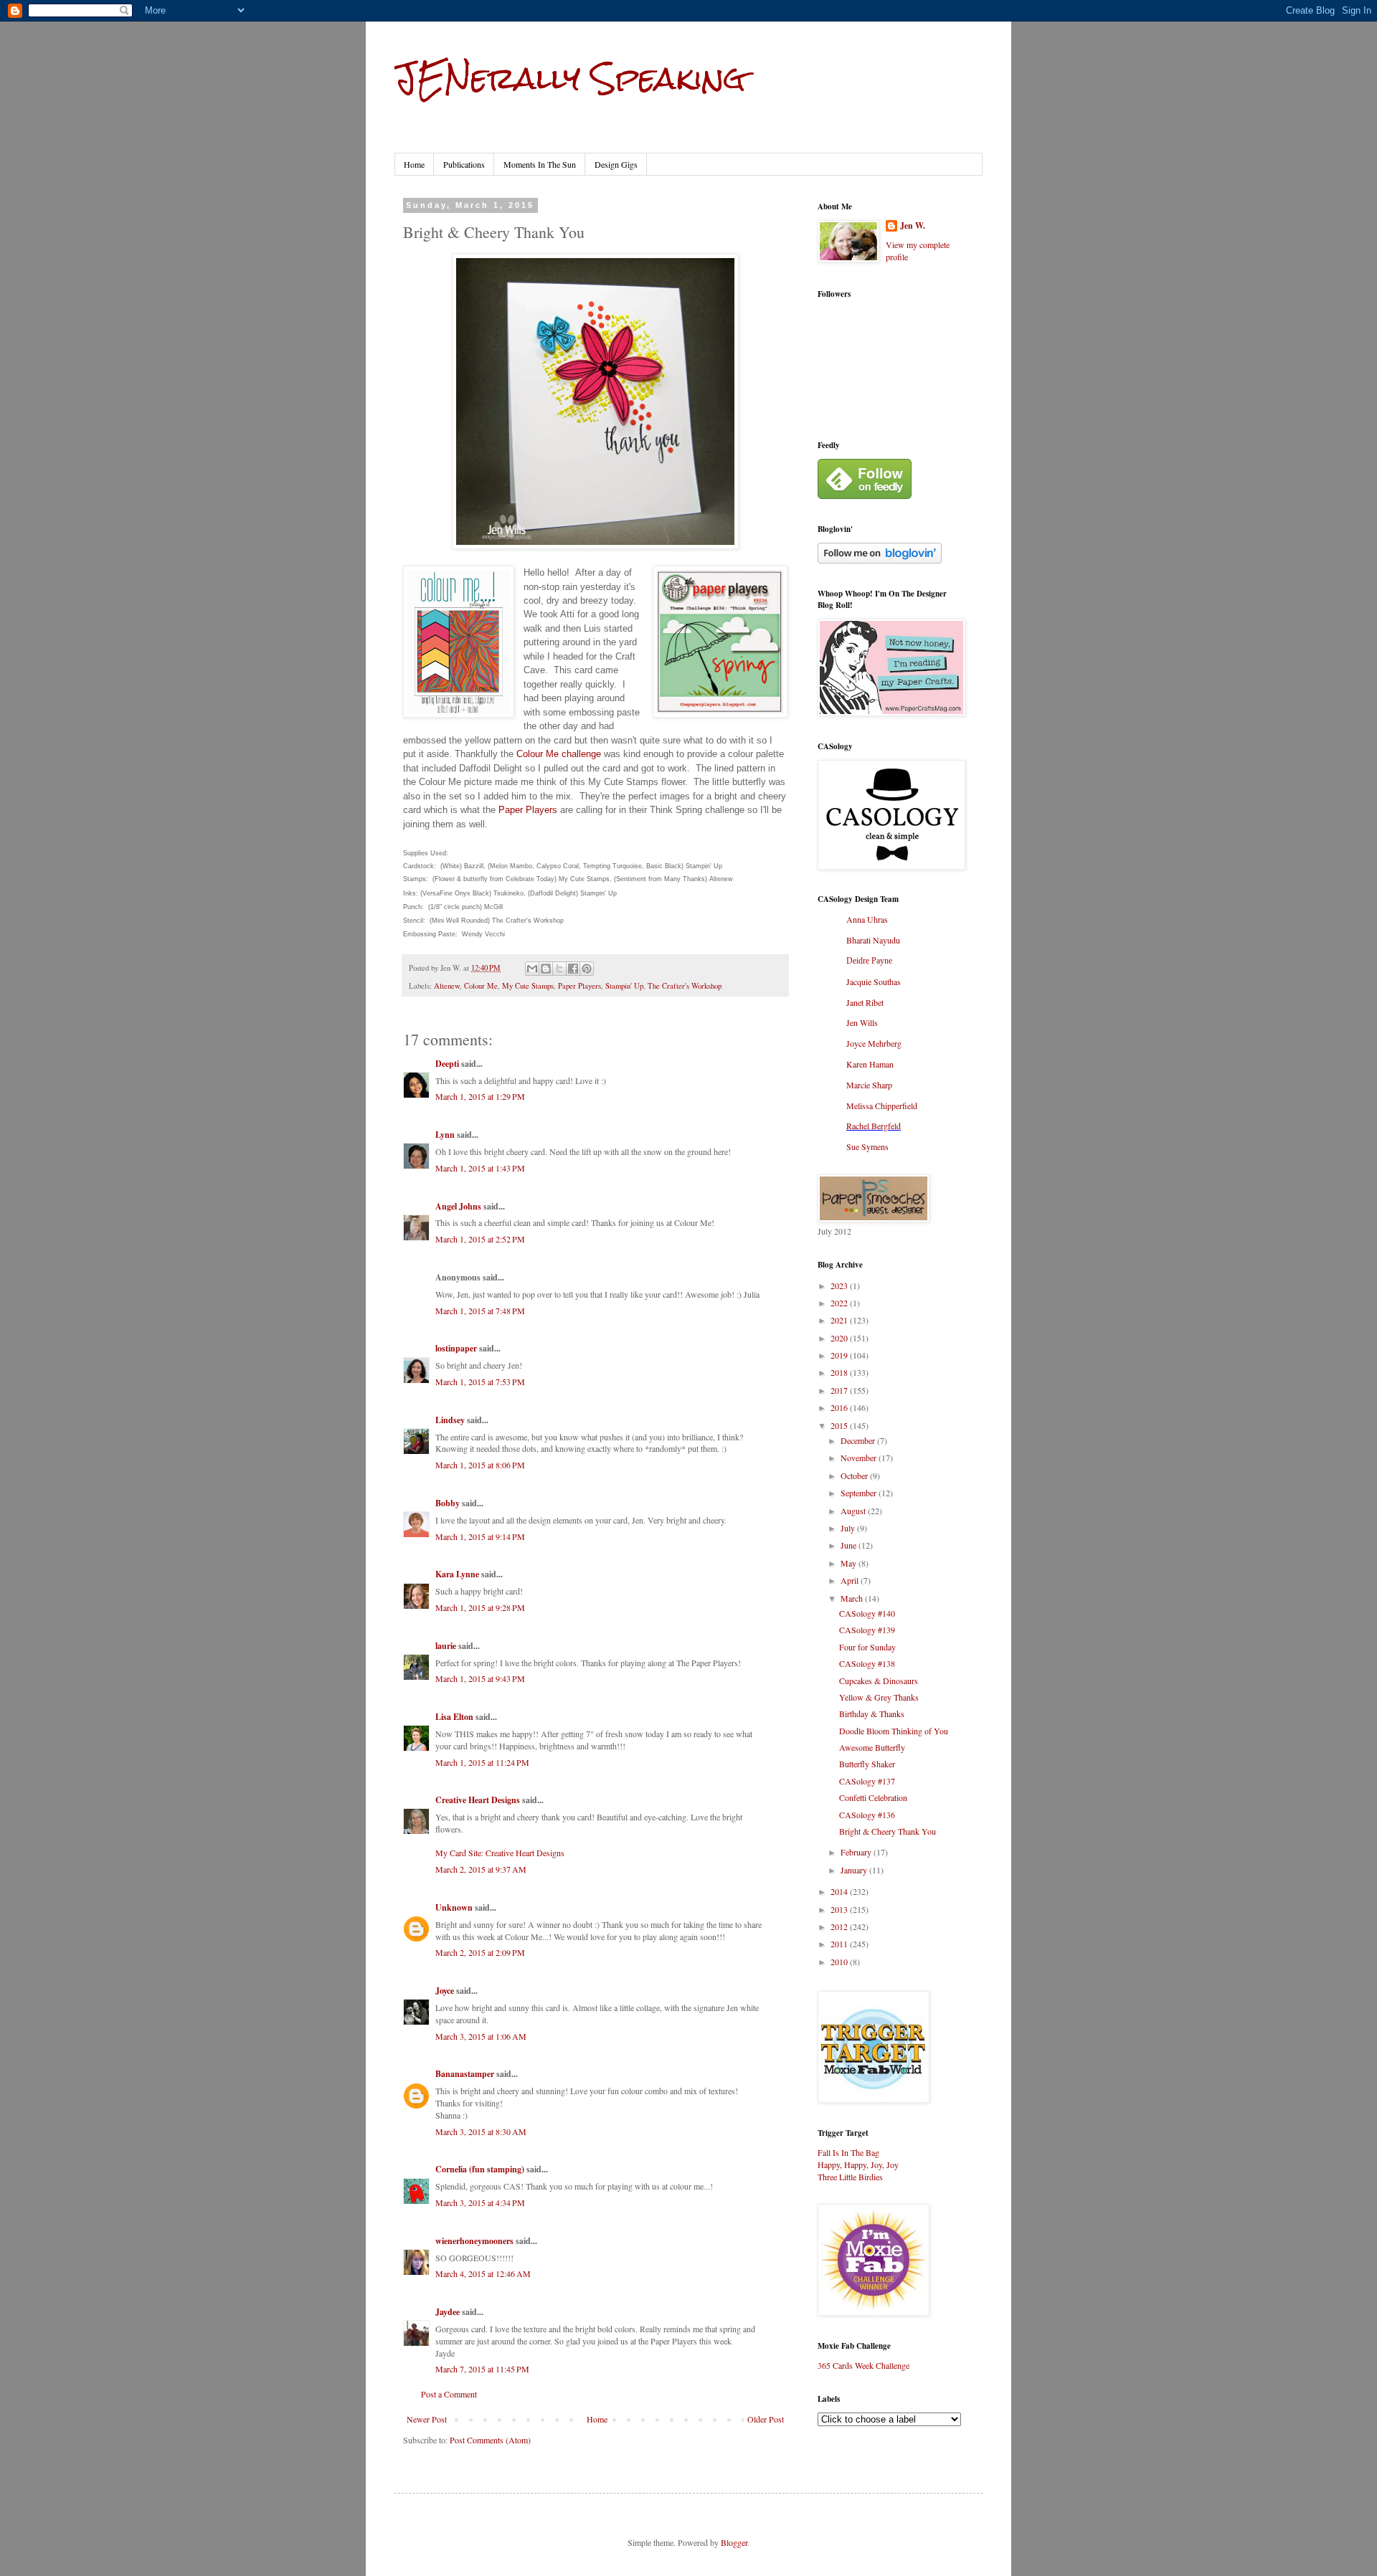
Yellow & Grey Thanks (879, 1697)
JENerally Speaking (570, 78)
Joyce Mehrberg (874, 1043)
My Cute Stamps (528, 986)
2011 (840, 1944)
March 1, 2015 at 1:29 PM (480, 1096)
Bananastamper (465, 2074)
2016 (840, 1407)
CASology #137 (867, 1781)
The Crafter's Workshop (685, 986)
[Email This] (532, 969)
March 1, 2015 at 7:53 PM (480, 1382)
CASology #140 (867, 1613)
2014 (840, 1891)
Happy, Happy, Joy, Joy (858, 2164)
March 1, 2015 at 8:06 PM (480, 1465)
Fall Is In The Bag (848, 2152)
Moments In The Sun (540, 164)
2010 (840, 1962)
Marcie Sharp (869, 1085)
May (850, 1563)
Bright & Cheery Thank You (888, 1831)
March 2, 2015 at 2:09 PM (480, 1952)
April (851, 1580)
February (857, 1852)
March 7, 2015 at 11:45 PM (482, 2369)
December (859, 1440)
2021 (840, 1320)
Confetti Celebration (873, 1797)
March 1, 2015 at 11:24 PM (482, 1762)
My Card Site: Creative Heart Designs (500, 1853)
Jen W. (913, 226)
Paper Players (528, 810)
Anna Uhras (867, 919)
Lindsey (450, 1420)
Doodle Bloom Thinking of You (894, 1731)
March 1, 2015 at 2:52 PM (480, 1239)
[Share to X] (559, 969)
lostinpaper (456, 1348)
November (860, 1458)
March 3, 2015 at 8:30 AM (481, 2131)
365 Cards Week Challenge (863, 2365)
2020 (840, 1338)
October (855, 1475)
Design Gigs (616, 164)
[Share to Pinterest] (587, 969)
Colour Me (481, 986)
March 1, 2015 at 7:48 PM (480, 1311)
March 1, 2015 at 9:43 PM (480, 1678)
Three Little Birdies (850, 2177)
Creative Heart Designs (478, 1800)
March (853, 1598)
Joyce (445, 1991)
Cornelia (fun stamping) (480, 2169)
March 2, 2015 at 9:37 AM (481, 1869)
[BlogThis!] (546, 969)
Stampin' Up (624, 986)
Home (414, 164)
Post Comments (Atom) (490, 2440)
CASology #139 (867, 1630)
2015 (840, 1425)
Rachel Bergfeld (874, 1126)
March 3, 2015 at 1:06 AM (481, 2036)
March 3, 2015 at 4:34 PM (480, 2202)
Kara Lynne (457, 1574)
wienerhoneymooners (474, 2241)
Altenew (447, 986)
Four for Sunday (867, 1647)
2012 (840, 1926)
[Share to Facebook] (573, 969)
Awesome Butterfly (872, 1747)
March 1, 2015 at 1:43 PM (480, 1168)
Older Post (766, 2419)
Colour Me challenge (559, 754)
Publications (464, 164)
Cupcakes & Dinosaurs (879, 1681)
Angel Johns (458, 1206)
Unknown (454, 1907)
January (855, 1870)
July (849, 1528)
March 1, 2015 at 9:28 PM (480, 1607)
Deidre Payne (869, 961)
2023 (840, 1285)
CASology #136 (867, 1815)
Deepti (447, 1064)
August (854, 1511)
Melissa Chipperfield (882, 1106)
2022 (840, 1303)
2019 (840, 1355)
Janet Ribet (865, 1002)
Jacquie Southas (874, 982)
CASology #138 (867, 1663)
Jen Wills (862, 1022)
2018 (840, 1372)
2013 (840, 1909)
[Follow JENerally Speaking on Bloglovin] (880, 560)
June (850, 1545)
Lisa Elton (454, 1717)
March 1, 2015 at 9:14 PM (480, 1536)
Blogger (734, 2542)
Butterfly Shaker (867, 1764)
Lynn (445, 1135)
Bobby (448, 1503)
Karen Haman (870, 1064)
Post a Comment (449, 2394)
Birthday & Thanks (872, 1714)
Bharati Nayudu (873, 940)
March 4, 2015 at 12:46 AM (483, 2273)
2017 (840, 1390)
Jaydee (448, 2312)
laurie (446, 1646)
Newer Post (427, 2419)
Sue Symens (867, 1146)
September (860, 1493)
